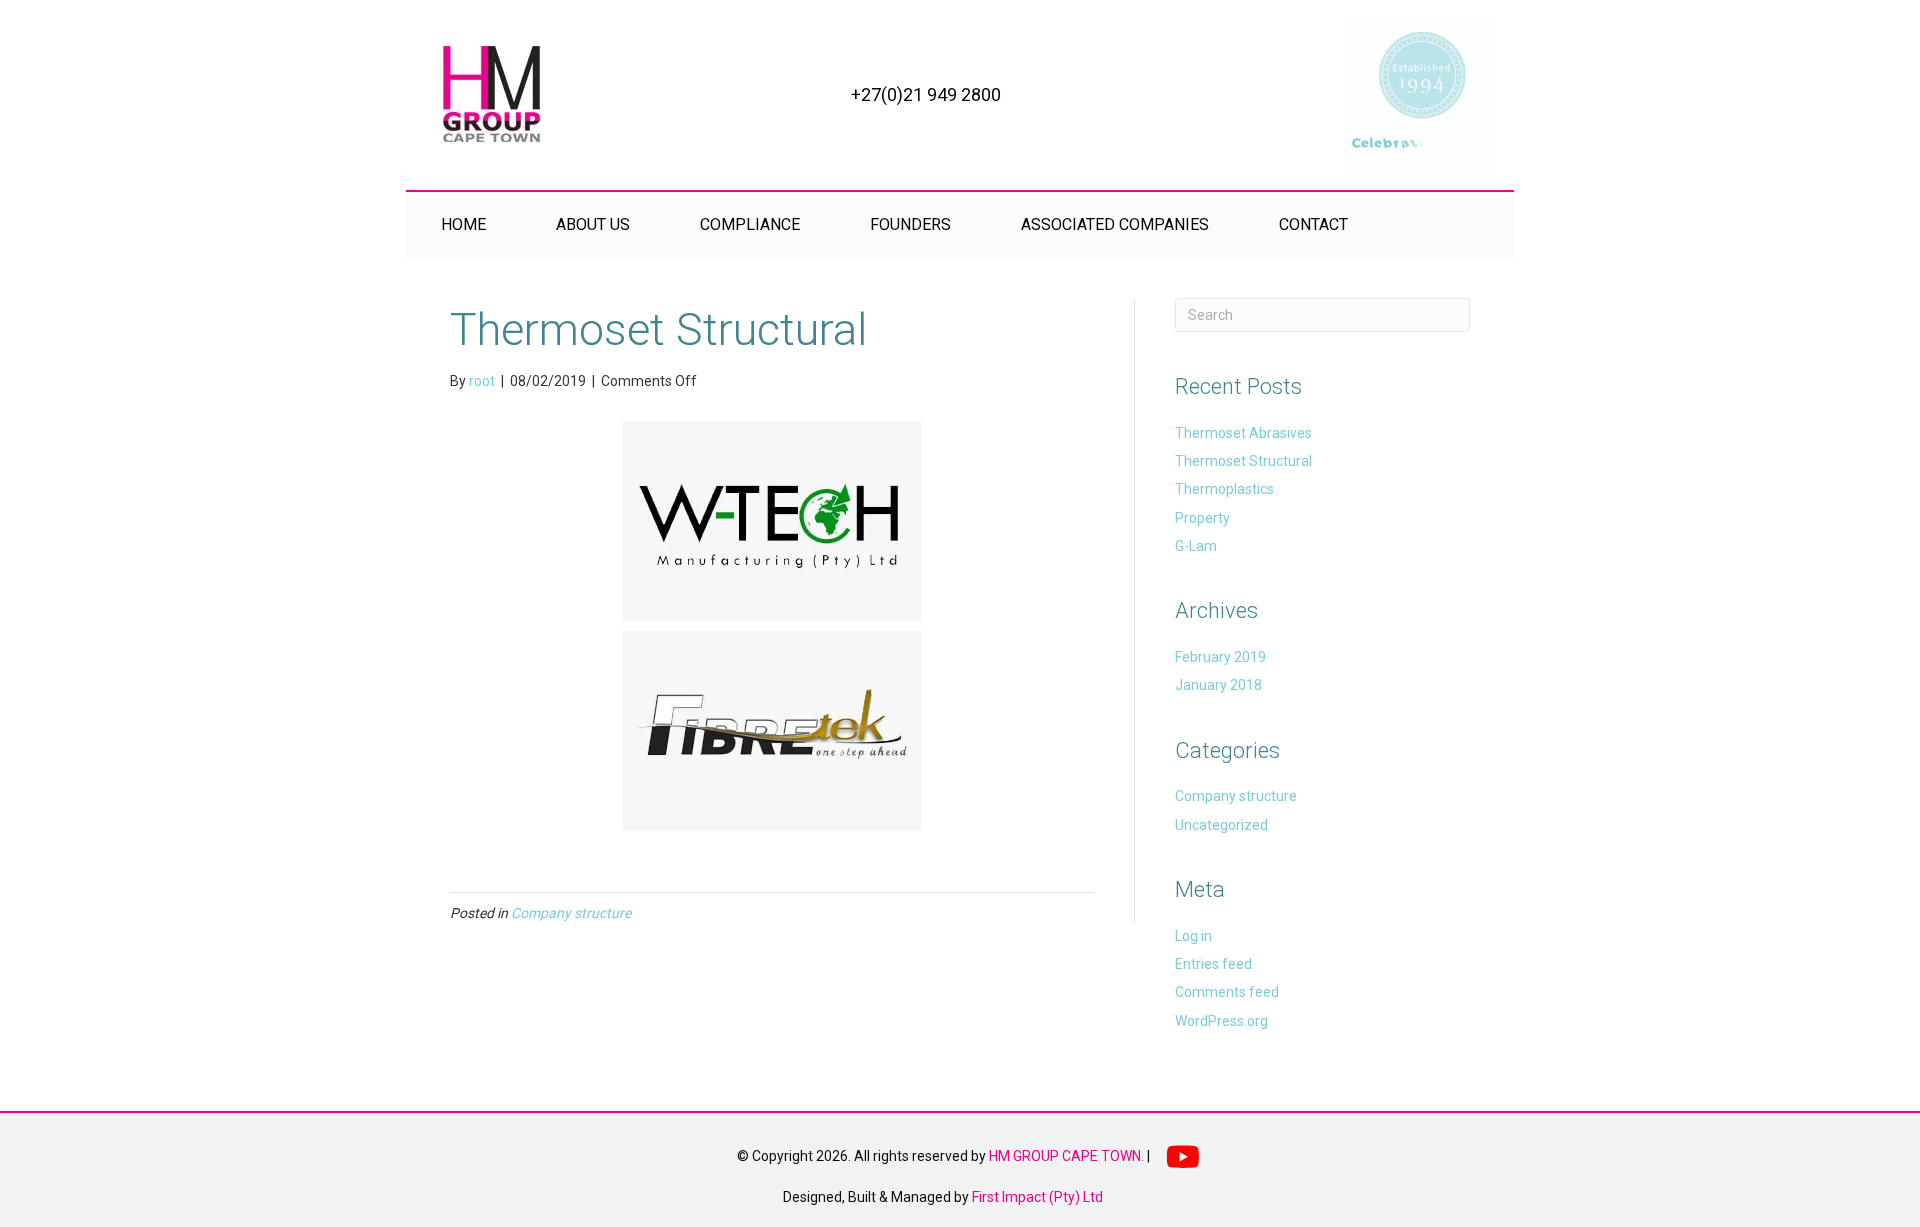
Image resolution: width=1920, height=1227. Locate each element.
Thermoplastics (1224, 489)
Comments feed (1227, 992)
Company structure (571, 913)
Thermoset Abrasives (1243, 433)
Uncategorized (1221, 825)
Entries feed (1213, 964)
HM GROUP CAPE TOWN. (1066, 1156)
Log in (1193, 936)
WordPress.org (1221, 1021)
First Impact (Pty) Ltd (1037, 1197)
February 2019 (1220, 657)
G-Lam (1196, 546)
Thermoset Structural (1243, 461)
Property (1202, 518)
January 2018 (1218, 685)
